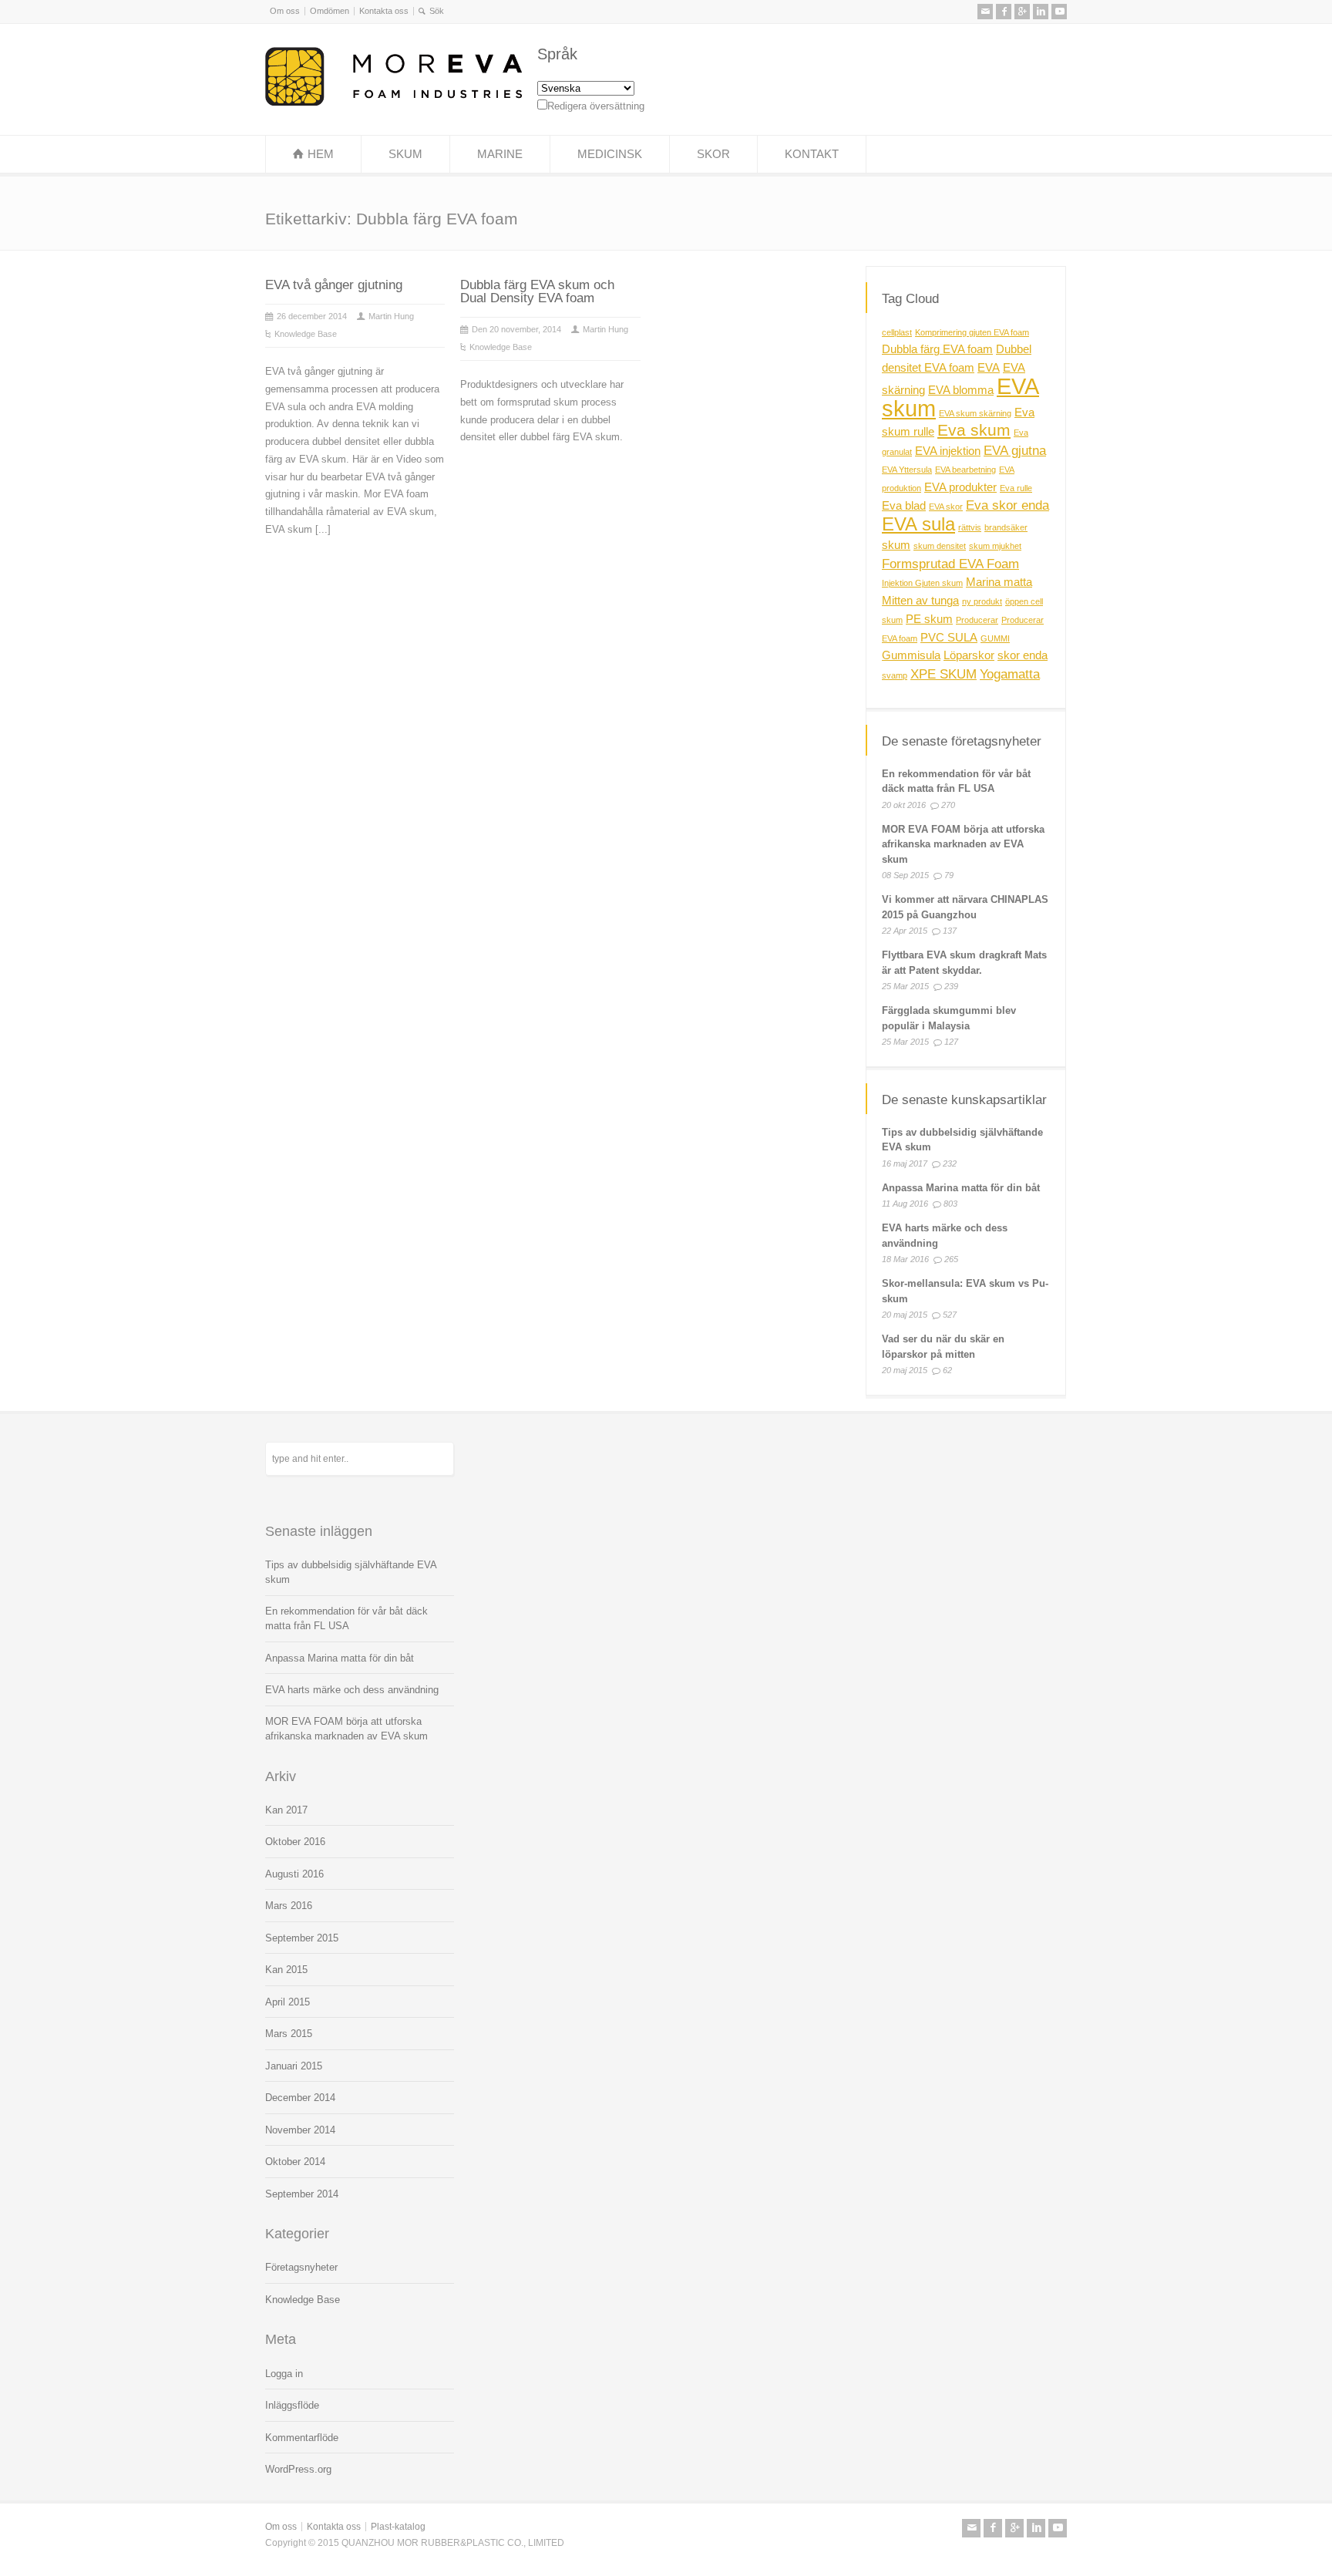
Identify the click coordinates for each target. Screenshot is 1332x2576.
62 (947, 1370)
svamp (895, 675)
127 (951, 1042)
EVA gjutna (1015, 450)
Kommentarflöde (302, 2438)
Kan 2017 (286, 1810)
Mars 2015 (289, 2034)
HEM (321, 154)
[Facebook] (1004, 12)
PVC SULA (949, 637)
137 (950, 931)
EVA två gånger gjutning (334, 285)
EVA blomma (961, 390)
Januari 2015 (294, 2066)
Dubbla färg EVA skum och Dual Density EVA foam (537, 291)
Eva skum (974, 430)
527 (950, 1315)
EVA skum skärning (975, 412)
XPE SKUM (943, 674)
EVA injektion (948, 451)
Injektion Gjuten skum (922, 583)
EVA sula (918, 524)
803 (950, 1204)
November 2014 (300, 2130)
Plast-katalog (398, 2527)
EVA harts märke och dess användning (352, 1690)
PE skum (929, 619)
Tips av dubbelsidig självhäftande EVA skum (351, 1573)
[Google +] (1022, 12)
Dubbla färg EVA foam (937, 349)
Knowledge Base (306, 334)
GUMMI (995, 638)
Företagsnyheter (301, 2267)
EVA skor (946, 507)
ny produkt (982, 601)
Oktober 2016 (295, 1842)
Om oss (285, 11)
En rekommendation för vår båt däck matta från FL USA (346, 1619)
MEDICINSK (610, 154)
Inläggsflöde (292, 2405)
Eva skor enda (1007, 505)
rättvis (970, 527)
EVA (989, 368)
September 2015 (302, 1938)
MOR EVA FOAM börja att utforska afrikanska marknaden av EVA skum (963, 844)
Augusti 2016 (294, 1874)
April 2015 (288, 2002)
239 (951, 986)
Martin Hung (391, 316)
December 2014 (300, 2098)
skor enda (1023, 655)
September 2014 (302, 2194)
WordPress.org (298, 2469)
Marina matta (999, 582)
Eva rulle (1016, 487)
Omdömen (330, 11)
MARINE (500, 154)
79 (949, 875)
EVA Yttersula (907, 470)
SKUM (405, 154)
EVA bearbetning (965, 470)
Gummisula (911, 655)
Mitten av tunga (920, 601)
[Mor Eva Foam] (394, 102)
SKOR (713, 154)
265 (951, 1259)
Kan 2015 (286, 1970)
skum (896, 545)
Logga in (284, 2374)
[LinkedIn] (1041, 12)
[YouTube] (1059, 12)
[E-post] (985, 12)
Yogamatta (1010, 674)
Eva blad (904, 506)
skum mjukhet (995, 546)
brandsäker (1006, 527)
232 (950, 1163)
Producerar (977, 620)
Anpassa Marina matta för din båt (961, 1188)
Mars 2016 (289, 1906)
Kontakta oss (384, 11)
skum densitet (940, 546)
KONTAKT (812, 154)
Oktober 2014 (295, 2162)
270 (948, 805)
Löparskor (969, 655)
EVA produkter (960, 487)
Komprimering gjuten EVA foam (972, 332)
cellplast (897, 332)
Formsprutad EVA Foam (950, 563)
